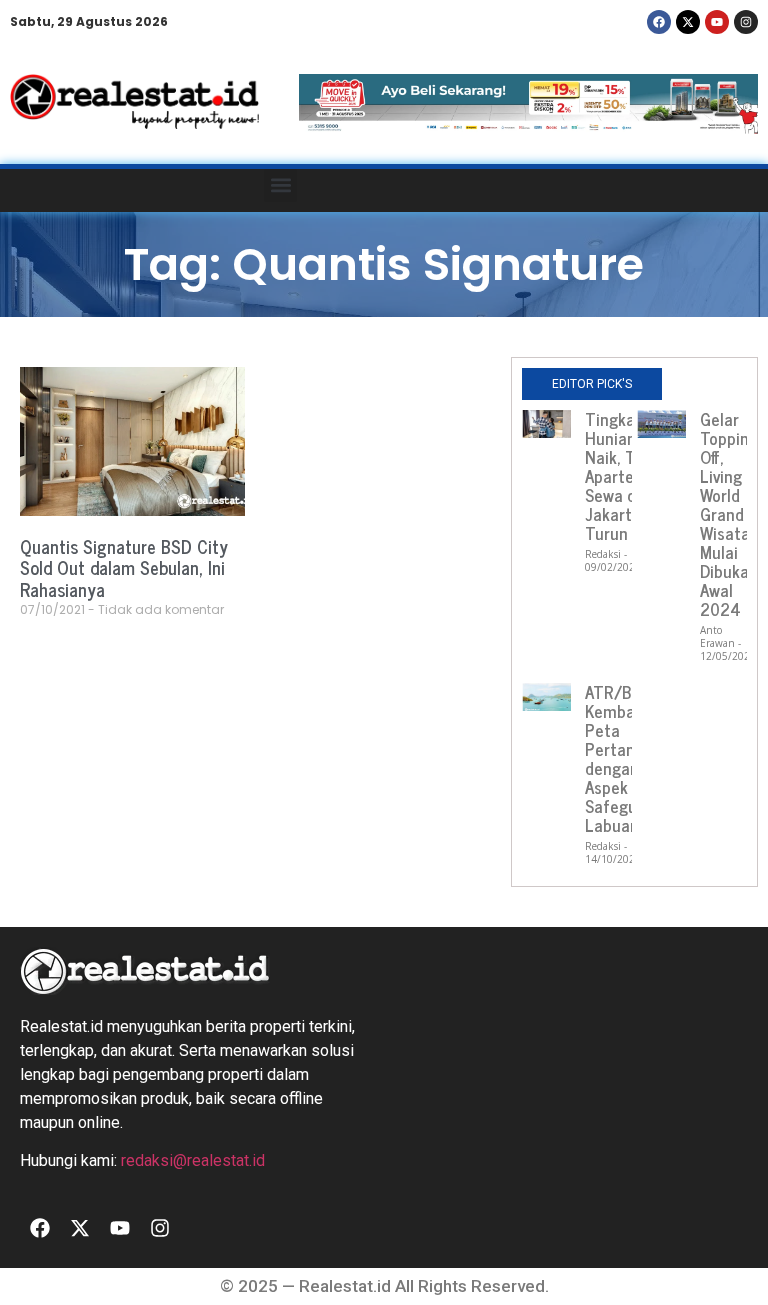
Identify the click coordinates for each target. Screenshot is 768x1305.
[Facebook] (659, 22)
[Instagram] (746, 22)
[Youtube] (717, 22)
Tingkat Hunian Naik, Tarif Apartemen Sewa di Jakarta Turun (625, 476)
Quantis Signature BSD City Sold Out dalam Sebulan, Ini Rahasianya (124, 567)
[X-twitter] (688, 22)
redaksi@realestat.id (193, 1160)
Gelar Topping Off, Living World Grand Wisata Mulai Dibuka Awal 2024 (729, 514)
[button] (280, 185)
